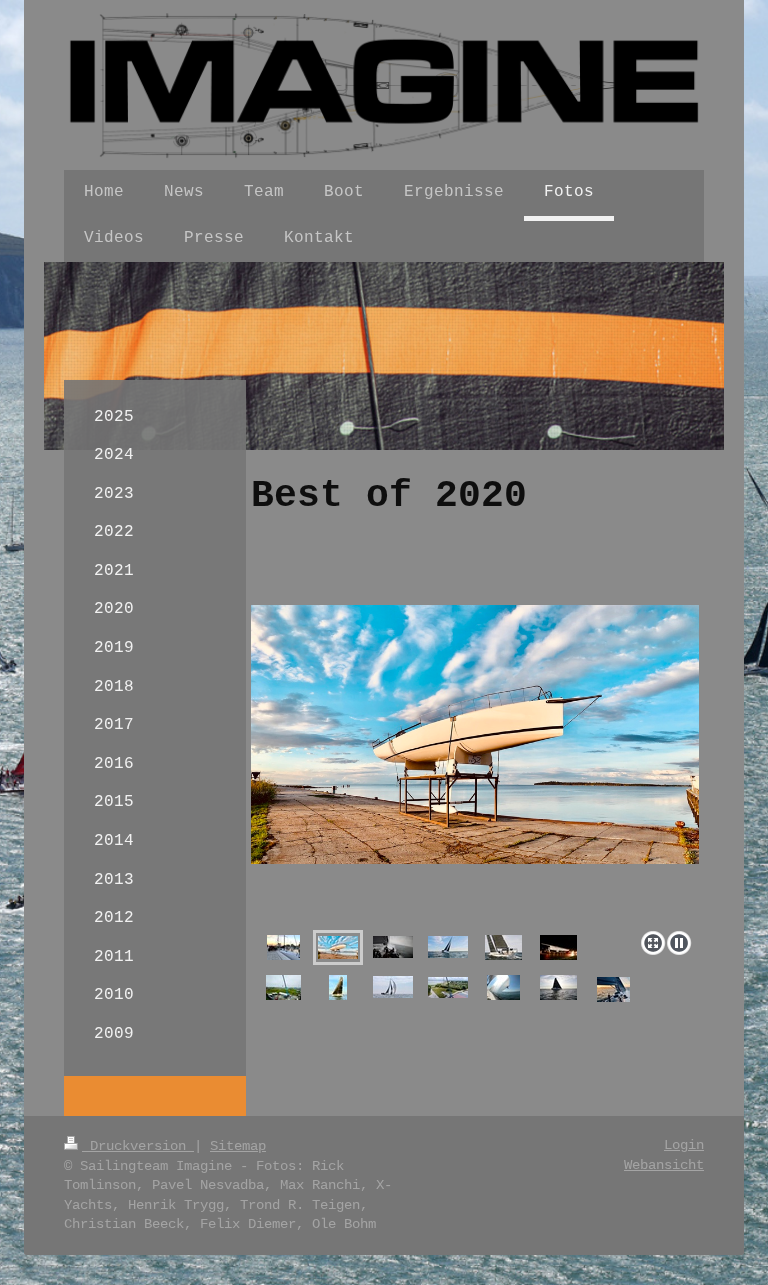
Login (684, 1145)
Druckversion (138, 1146)
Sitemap (238, 1146)
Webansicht (664, 1165)
